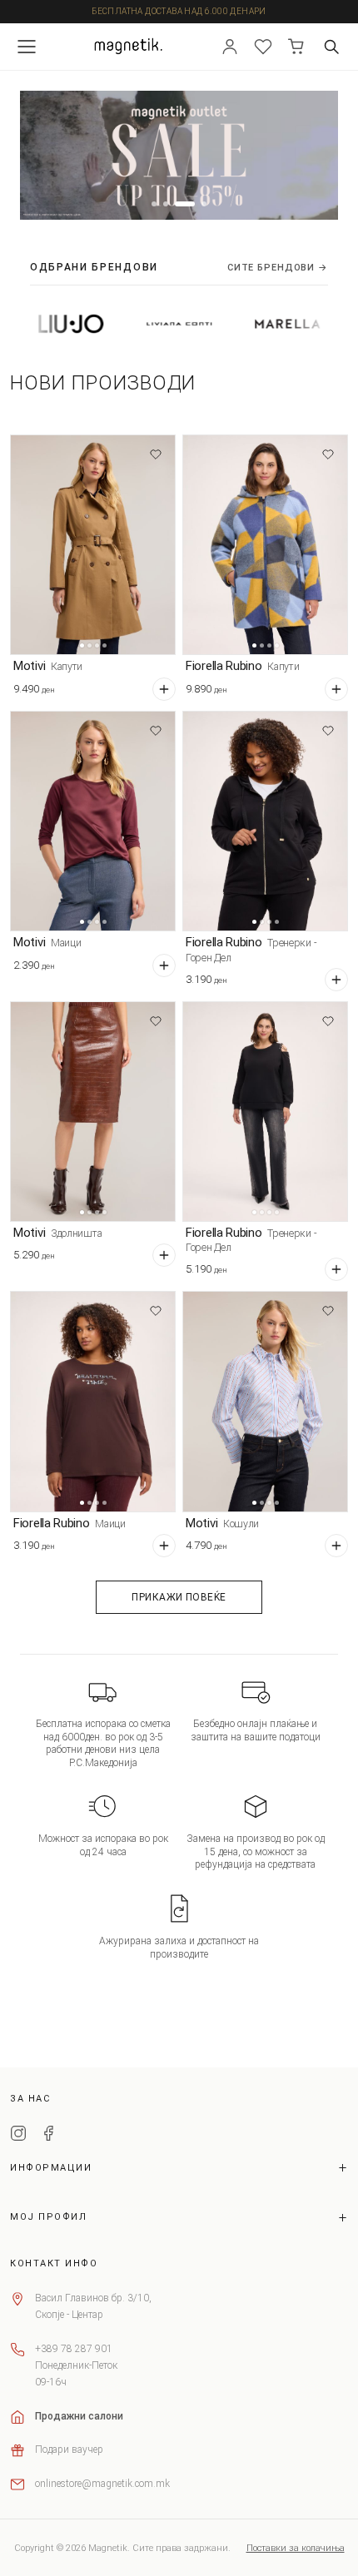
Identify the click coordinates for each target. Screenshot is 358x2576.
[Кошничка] (296, 47)
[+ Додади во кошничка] (164, 689)
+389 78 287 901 (74, 2349)
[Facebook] (48, 2136)
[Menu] (27, 47)
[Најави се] (230, 47)
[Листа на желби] (263, 47)
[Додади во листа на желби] (156, 454)
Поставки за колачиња (296, 2548)
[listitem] (146, 324)
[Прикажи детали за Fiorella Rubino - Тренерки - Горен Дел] (265, 821)
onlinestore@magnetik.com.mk (102, 2484)
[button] (154, 204)
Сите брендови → (278, 268)
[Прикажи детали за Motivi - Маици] (93, 821)
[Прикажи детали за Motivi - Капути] (93, 545)
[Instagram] (18, 2136)
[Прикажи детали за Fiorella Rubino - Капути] (265, 545)
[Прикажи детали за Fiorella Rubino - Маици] (93, 1401)
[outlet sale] (179, 156)
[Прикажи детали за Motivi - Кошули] (265, 1401)
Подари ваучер (69, 2449)
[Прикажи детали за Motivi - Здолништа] (93, 1112)
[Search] (331, 47)
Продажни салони (79, 2416)
